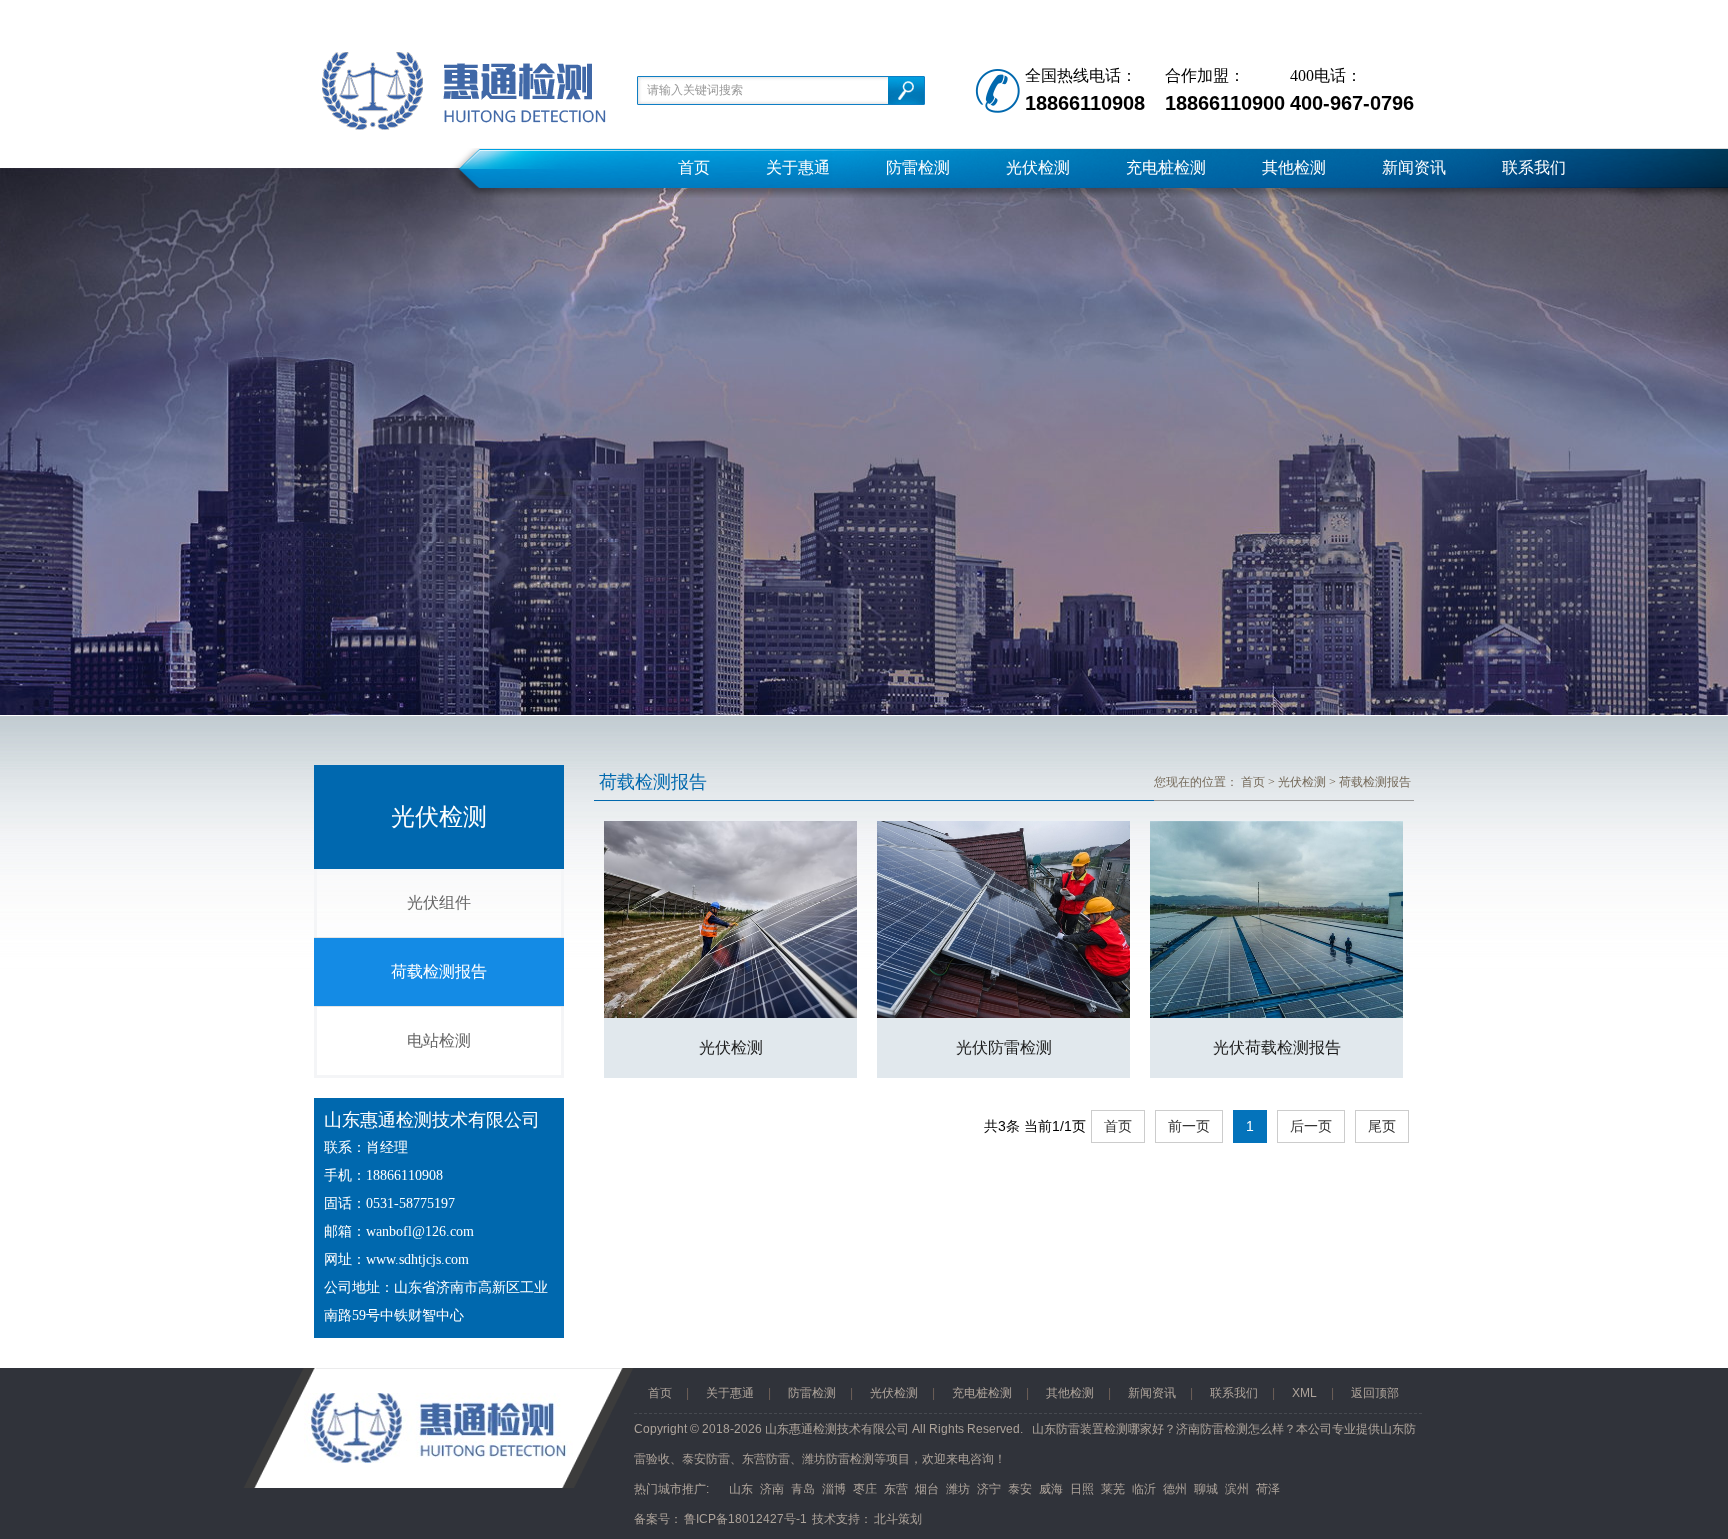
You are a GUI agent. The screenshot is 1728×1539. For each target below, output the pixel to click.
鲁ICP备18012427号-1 (745, 1519)
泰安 (1020, 1489)
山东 (741, 1489)
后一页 (1311, 1126)
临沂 (1144, 1489)
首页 (694, 167)
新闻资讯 (1414, 167)
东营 (896, 1489)
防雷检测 (918, 167)
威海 (1051, 1489)
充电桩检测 (1166, 167)
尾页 (1382, 1126)
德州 (1175, 1489)
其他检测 (1294, 167)
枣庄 (865, 1489)
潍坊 (958, 1489)
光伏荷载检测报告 (1277, 1047)
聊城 (1206, 1489)
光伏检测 (1038, 167)
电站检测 (439, 1040)
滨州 (1237, 1489)
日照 (1082, 1489)
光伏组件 (439, 902)
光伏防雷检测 (1004, 1047)
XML (1304, 1393)
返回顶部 (1375, 1393)
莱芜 (1113, 1489)
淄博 (834, 1489)
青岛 (803, 1489)
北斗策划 (898, 1519)
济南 (772, 1489)
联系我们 (1534, 167)
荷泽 (1268, 1489)
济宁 (989, 1489)
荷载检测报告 (439, 971)
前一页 (1189, 1126)
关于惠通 (798, 167)
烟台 (927, 1489)
